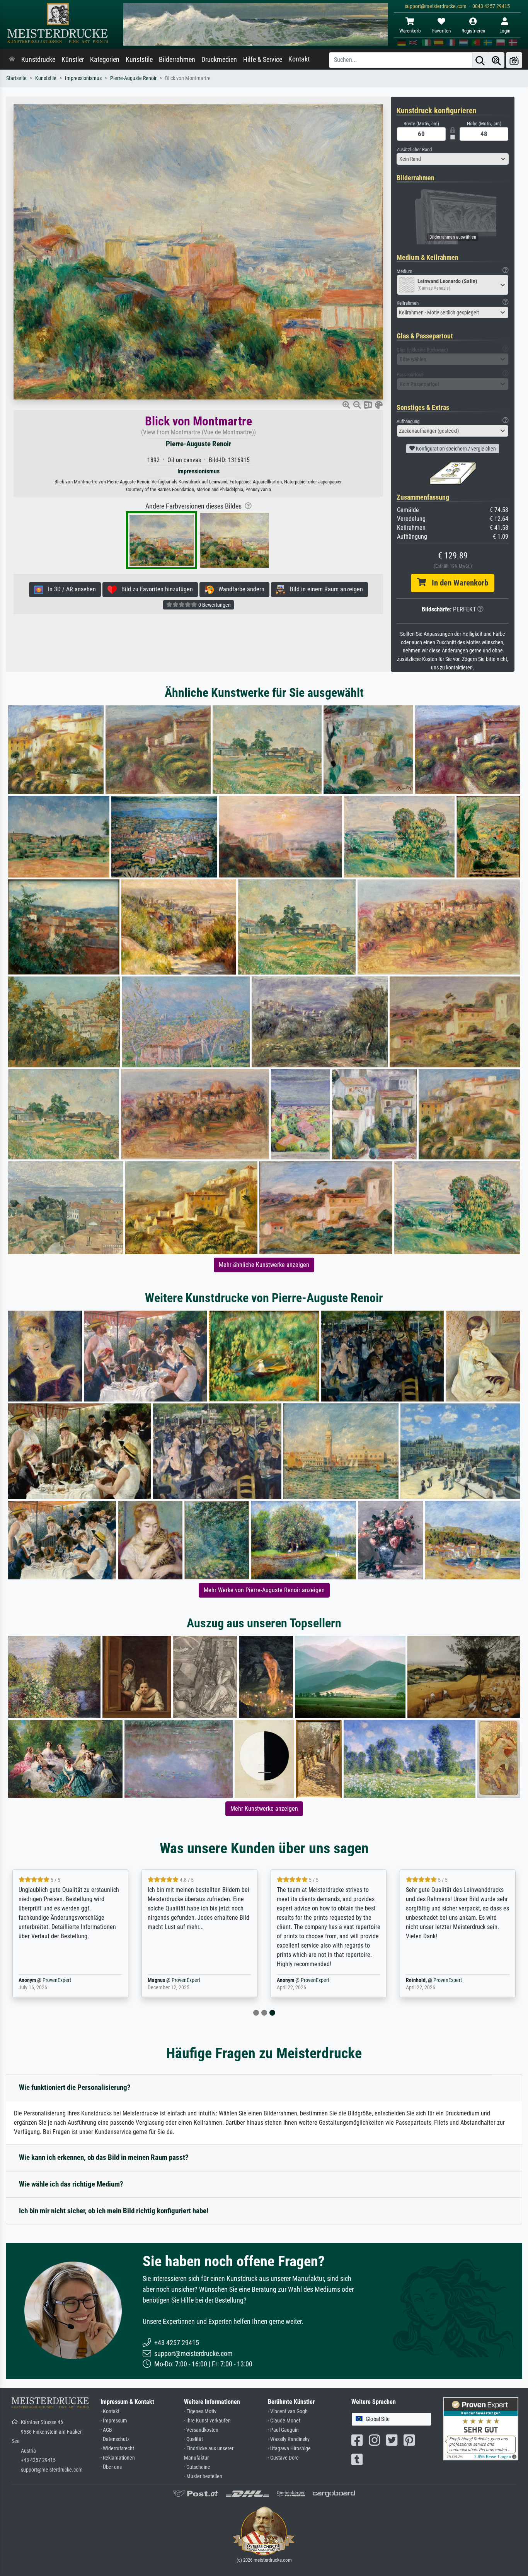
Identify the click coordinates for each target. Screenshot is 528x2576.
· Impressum (114, 2421)
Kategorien (105, 60)
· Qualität (193, 2439)
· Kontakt (110, 2411)
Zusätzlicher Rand (414, 149)
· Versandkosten (201, 2430)
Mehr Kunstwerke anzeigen (264, 1809)
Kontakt (299, 59)
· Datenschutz (115, 2439)
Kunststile (139, 60)
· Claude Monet (284, 2421)
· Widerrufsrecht (117, 2449)
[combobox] (453, 159)
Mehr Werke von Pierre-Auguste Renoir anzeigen (264, 1590)
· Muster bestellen (203, 2476)
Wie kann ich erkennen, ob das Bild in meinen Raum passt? (104, 2157)
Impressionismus (83, 78)
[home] (12, 60)
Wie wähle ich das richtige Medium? (71, 2184)
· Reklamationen (118, 2458)
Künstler (73, 60)
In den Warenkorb (457, 583)
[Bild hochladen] (514, 60)
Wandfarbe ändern (239, 589)
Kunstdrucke (38, 60)
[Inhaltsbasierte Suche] (496, 60)
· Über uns (111, 2467)
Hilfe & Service (263, 60)
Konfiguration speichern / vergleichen (455, 449)
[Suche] (480, 60)
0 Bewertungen (214, 605)
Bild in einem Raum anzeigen (324, 589)
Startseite (16, 78)
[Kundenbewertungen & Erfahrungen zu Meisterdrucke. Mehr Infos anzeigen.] (481, 2428)
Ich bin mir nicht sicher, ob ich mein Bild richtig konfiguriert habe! (114, 2211)
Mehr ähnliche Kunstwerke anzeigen (264, 1265)
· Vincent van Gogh (288, 2411)
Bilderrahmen (177, 60)
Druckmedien (219, 60)
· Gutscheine (197, 2467)
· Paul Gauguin (283, 2430)
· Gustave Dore (283, 2458)
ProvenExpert (57, 1980)
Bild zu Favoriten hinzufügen (155, 589)
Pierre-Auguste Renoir (133, 78)
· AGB (106, 2430)
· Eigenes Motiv (200, 2411)
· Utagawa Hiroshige (289, 2449)
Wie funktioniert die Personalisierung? (75, 2087)
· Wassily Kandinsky (289, 2439)
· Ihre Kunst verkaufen (207, 2421)
